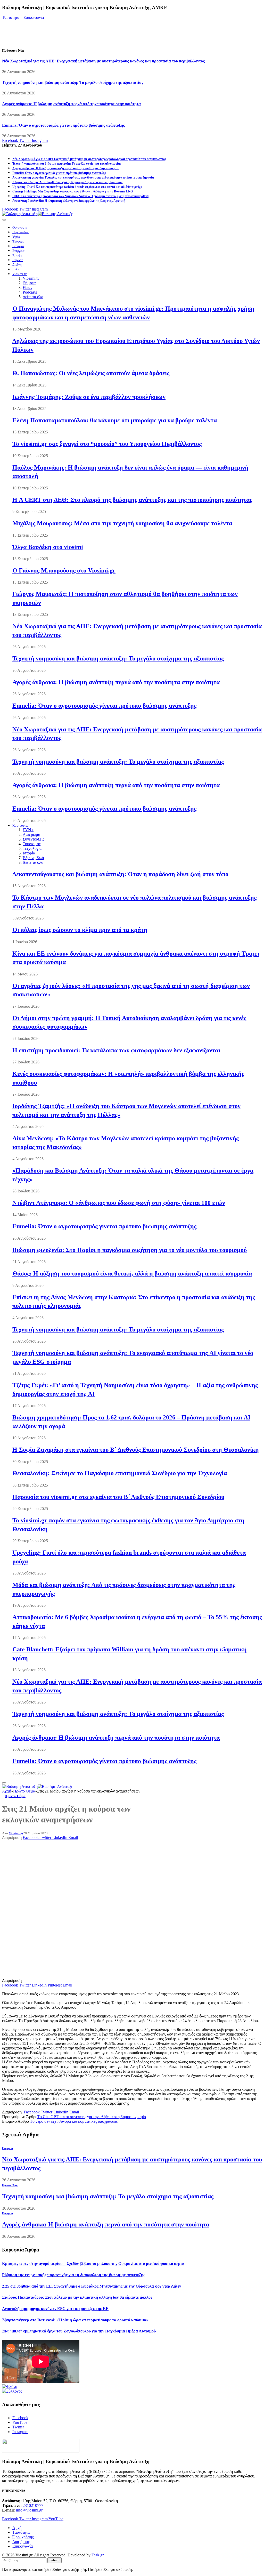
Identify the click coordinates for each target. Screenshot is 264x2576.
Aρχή (17, 2528)
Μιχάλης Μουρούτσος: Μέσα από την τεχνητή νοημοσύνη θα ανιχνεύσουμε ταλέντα (122, 523)
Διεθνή (17, 265)
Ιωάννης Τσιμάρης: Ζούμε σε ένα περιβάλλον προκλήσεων (89, 397)
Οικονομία (20, 228)
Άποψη (17, 255)
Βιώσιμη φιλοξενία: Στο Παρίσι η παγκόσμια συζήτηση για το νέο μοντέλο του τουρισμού (130, 1250)
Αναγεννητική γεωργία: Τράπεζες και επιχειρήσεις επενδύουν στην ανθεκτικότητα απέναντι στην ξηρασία (83, 177)
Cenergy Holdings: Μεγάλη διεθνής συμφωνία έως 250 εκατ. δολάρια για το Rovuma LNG (73, 191)
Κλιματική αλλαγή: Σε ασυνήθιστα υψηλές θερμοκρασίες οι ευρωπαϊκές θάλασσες (68, 182)
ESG (15, 269)
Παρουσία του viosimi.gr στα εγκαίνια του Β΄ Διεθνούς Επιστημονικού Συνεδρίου (118, 1497)
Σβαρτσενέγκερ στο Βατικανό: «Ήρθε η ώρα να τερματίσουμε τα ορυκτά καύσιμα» (75, 2320)
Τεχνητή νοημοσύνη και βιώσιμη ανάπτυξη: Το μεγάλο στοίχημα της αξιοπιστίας (73, 82)
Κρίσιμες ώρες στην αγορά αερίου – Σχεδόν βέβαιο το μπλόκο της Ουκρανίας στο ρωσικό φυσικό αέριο (93, 2263)
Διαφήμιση (21, 2542)
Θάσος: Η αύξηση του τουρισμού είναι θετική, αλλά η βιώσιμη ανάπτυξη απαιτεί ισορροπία (132, 1273)
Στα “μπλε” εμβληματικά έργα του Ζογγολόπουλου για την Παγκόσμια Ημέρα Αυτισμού (79, 2331)
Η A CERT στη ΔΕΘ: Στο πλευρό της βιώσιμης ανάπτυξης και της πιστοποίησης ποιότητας (132, 500)
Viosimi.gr (16, 1833)
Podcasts (30, 292)
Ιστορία (29, 853)
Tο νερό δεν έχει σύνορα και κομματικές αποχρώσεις (74, 2121)
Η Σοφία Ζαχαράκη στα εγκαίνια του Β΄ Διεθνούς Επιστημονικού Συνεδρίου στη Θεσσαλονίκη (136, 1450)
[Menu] (4, 220)
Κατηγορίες (20, 826)
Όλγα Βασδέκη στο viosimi (48, 547)
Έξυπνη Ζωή (33, 858)
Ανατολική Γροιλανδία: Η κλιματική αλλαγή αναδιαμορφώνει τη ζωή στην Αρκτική (69, 201)
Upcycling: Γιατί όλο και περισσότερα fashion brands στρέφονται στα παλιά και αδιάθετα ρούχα (77, 187)
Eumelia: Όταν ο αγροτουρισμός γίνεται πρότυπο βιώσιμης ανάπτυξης (63, 125)
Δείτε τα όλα (33, 297)
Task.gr (98, 2555)
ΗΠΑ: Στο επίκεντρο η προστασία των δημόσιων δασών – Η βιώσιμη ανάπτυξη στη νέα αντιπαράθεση (81, 196)
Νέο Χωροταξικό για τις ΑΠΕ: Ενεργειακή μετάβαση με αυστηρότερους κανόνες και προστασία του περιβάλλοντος (103, 61)
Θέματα (29, 283)
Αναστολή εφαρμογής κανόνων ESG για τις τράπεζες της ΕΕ (55, 2309)
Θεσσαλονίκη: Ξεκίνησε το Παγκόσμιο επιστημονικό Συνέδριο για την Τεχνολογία (120, 1473)
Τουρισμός (32, 844)
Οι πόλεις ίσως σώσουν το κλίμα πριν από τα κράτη (80, 930)
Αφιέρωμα (31, 834)
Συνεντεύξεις (33, 839)
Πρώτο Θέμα (15, 1796)
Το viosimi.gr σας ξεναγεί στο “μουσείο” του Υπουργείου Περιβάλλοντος (107, 444)
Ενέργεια (18, 251)
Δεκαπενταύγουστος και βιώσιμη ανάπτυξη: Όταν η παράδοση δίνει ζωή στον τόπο (120, 874)
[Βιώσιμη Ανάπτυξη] (38, 214)
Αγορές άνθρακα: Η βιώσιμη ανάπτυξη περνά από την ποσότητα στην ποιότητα (71, 104)
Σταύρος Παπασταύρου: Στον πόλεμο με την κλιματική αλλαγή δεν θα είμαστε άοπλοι (77, 2297)
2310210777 (33, 2505)
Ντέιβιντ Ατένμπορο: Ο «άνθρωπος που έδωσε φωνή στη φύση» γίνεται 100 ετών (119, 1203)
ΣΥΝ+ (28, 830)
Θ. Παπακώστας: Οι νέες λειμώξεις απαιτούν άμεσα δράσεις (91, 373)
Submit (55, 2560)
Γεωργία (18, 246)
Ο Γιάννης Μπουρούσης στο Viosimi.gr (64, 570)
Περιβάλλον (20, 232)
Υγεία (16, 237)
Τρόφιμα (18, 241)
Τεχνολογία (32, 848)
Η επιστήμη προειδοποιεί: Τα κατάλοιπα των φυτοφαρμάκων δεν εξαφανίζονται (116, 1050)
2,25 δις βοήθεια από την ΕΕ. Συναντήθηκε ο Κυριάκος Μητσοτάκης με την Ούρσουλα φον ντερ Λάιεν (92, 2286)
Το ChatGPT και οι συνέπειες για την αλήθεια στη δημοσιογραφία (92, 2117)
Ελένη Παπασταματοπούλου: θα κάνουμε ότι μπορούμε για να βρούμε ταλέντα (115, 420)
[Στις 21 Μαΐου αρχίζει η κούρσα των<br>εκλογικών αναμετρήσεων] (107, 1976)
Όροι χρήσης (23, 2537)
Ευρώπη (18, 260)
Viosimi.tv (20, 274)
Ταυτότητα (11, 17)
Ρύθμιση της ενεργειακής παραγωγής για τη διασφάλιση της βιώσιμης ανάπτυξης (74, 2275)
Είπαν (27, 288)
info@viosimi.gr (29, 2510)
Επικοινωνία (34, 17)
